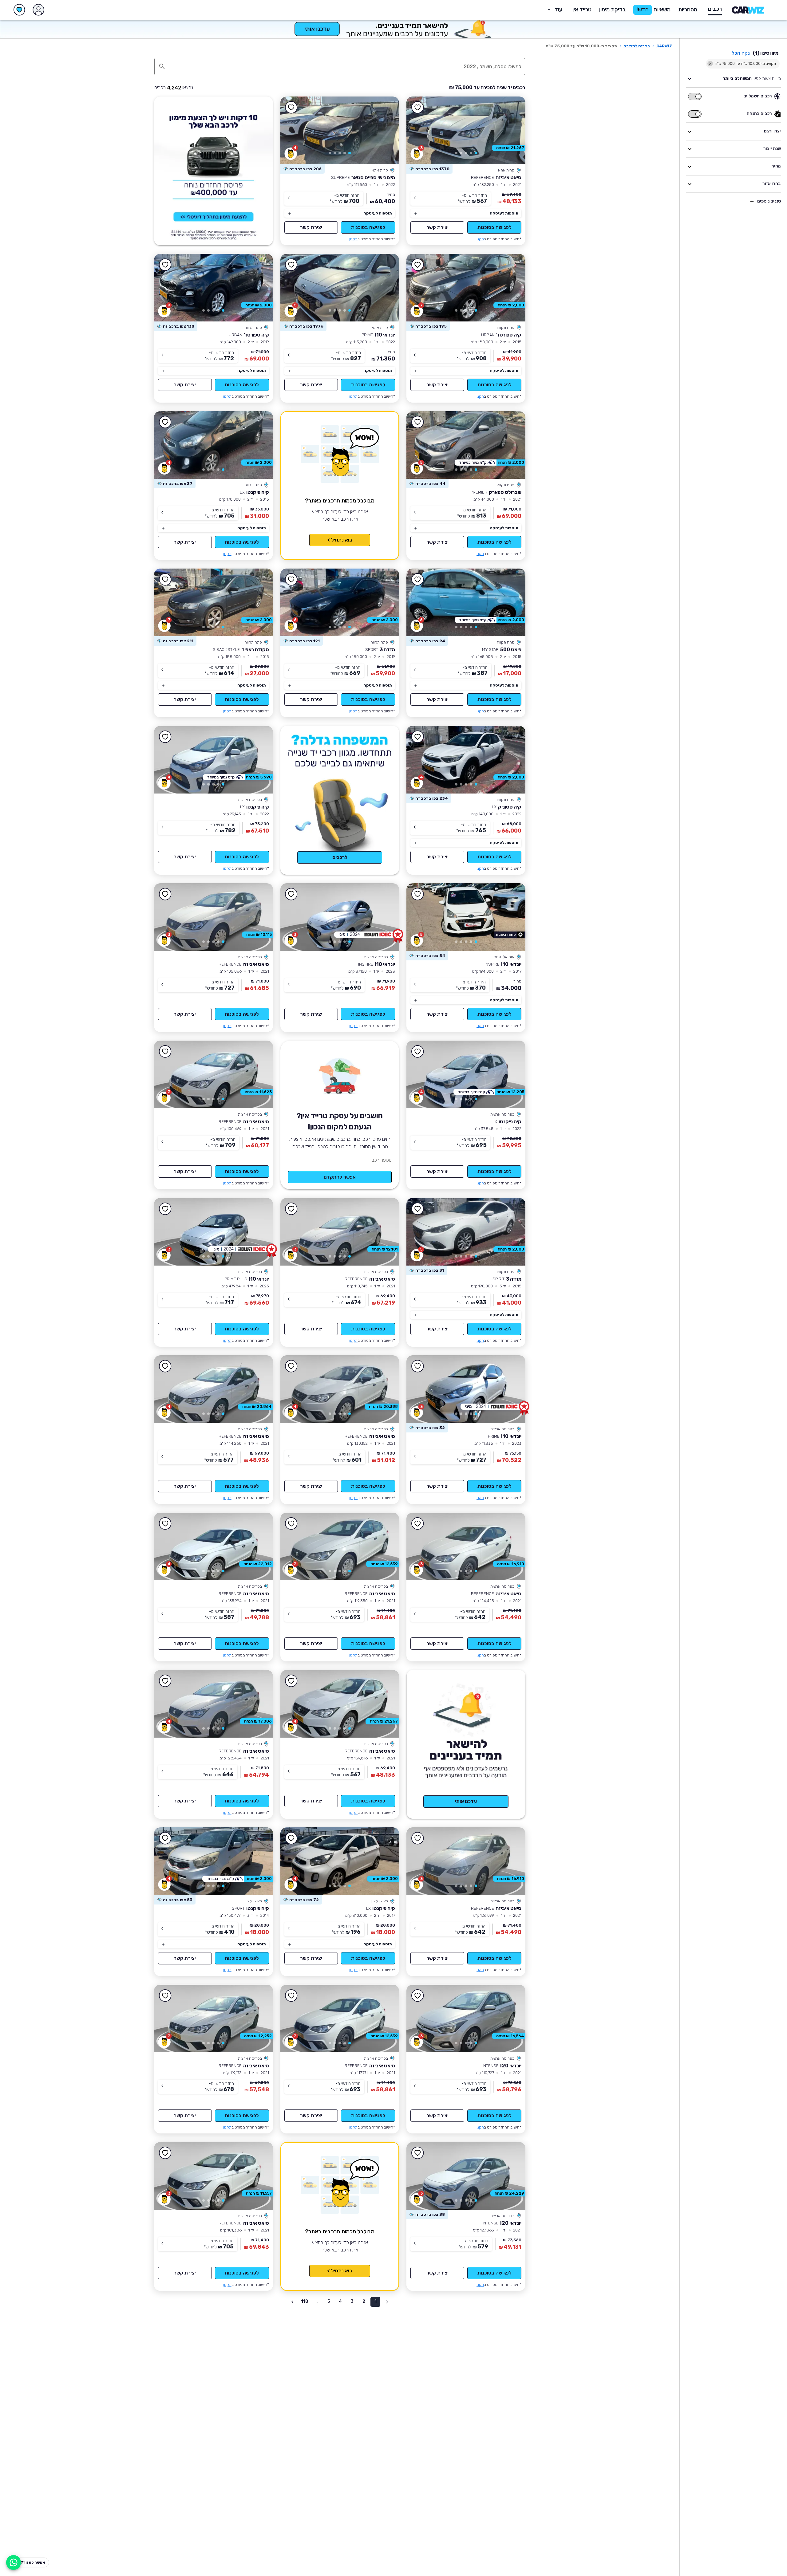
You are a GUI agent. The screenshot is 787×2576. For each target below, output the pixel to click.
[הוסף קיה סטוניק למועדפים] (417, 737)
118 (305, 2301)
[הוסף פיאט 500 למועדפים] (417, 580)
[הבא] (420, 130)
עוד (558, 10)
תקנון (480, 239)
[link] (466, 130)
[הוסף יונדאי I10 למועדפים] (291, 265)
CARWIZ (664, 46)
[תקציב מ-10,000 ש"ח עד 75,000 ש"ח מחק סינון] (710, 64)
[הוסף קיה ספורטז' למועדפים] (417, 265)
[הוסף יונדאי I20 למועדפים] (417, 1996)
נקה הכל (741, 53)
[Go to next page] (292, 2302)
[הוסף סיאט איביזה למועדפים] (417, 108)
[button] (613, 10)
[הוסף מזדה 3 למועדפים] (291, 580)
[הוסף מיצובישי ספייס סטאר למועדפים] (291, 108)
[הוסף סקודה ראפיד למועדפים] (165, 580)
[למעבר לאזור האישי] (38, 10)
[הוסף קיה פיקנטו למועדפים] (165, 422)
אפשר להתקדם (340, 1177)
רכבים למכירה (637, 46)
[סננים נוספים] (752, 202)
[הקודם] (512, 130)
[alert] (429, 169)
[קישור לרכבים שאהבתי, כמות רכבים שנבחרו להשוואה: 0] (19, 10)
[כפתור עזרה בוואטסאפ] (14, 2562)
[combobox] (346, 66)
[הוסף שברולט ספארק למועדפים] (417, 422)
